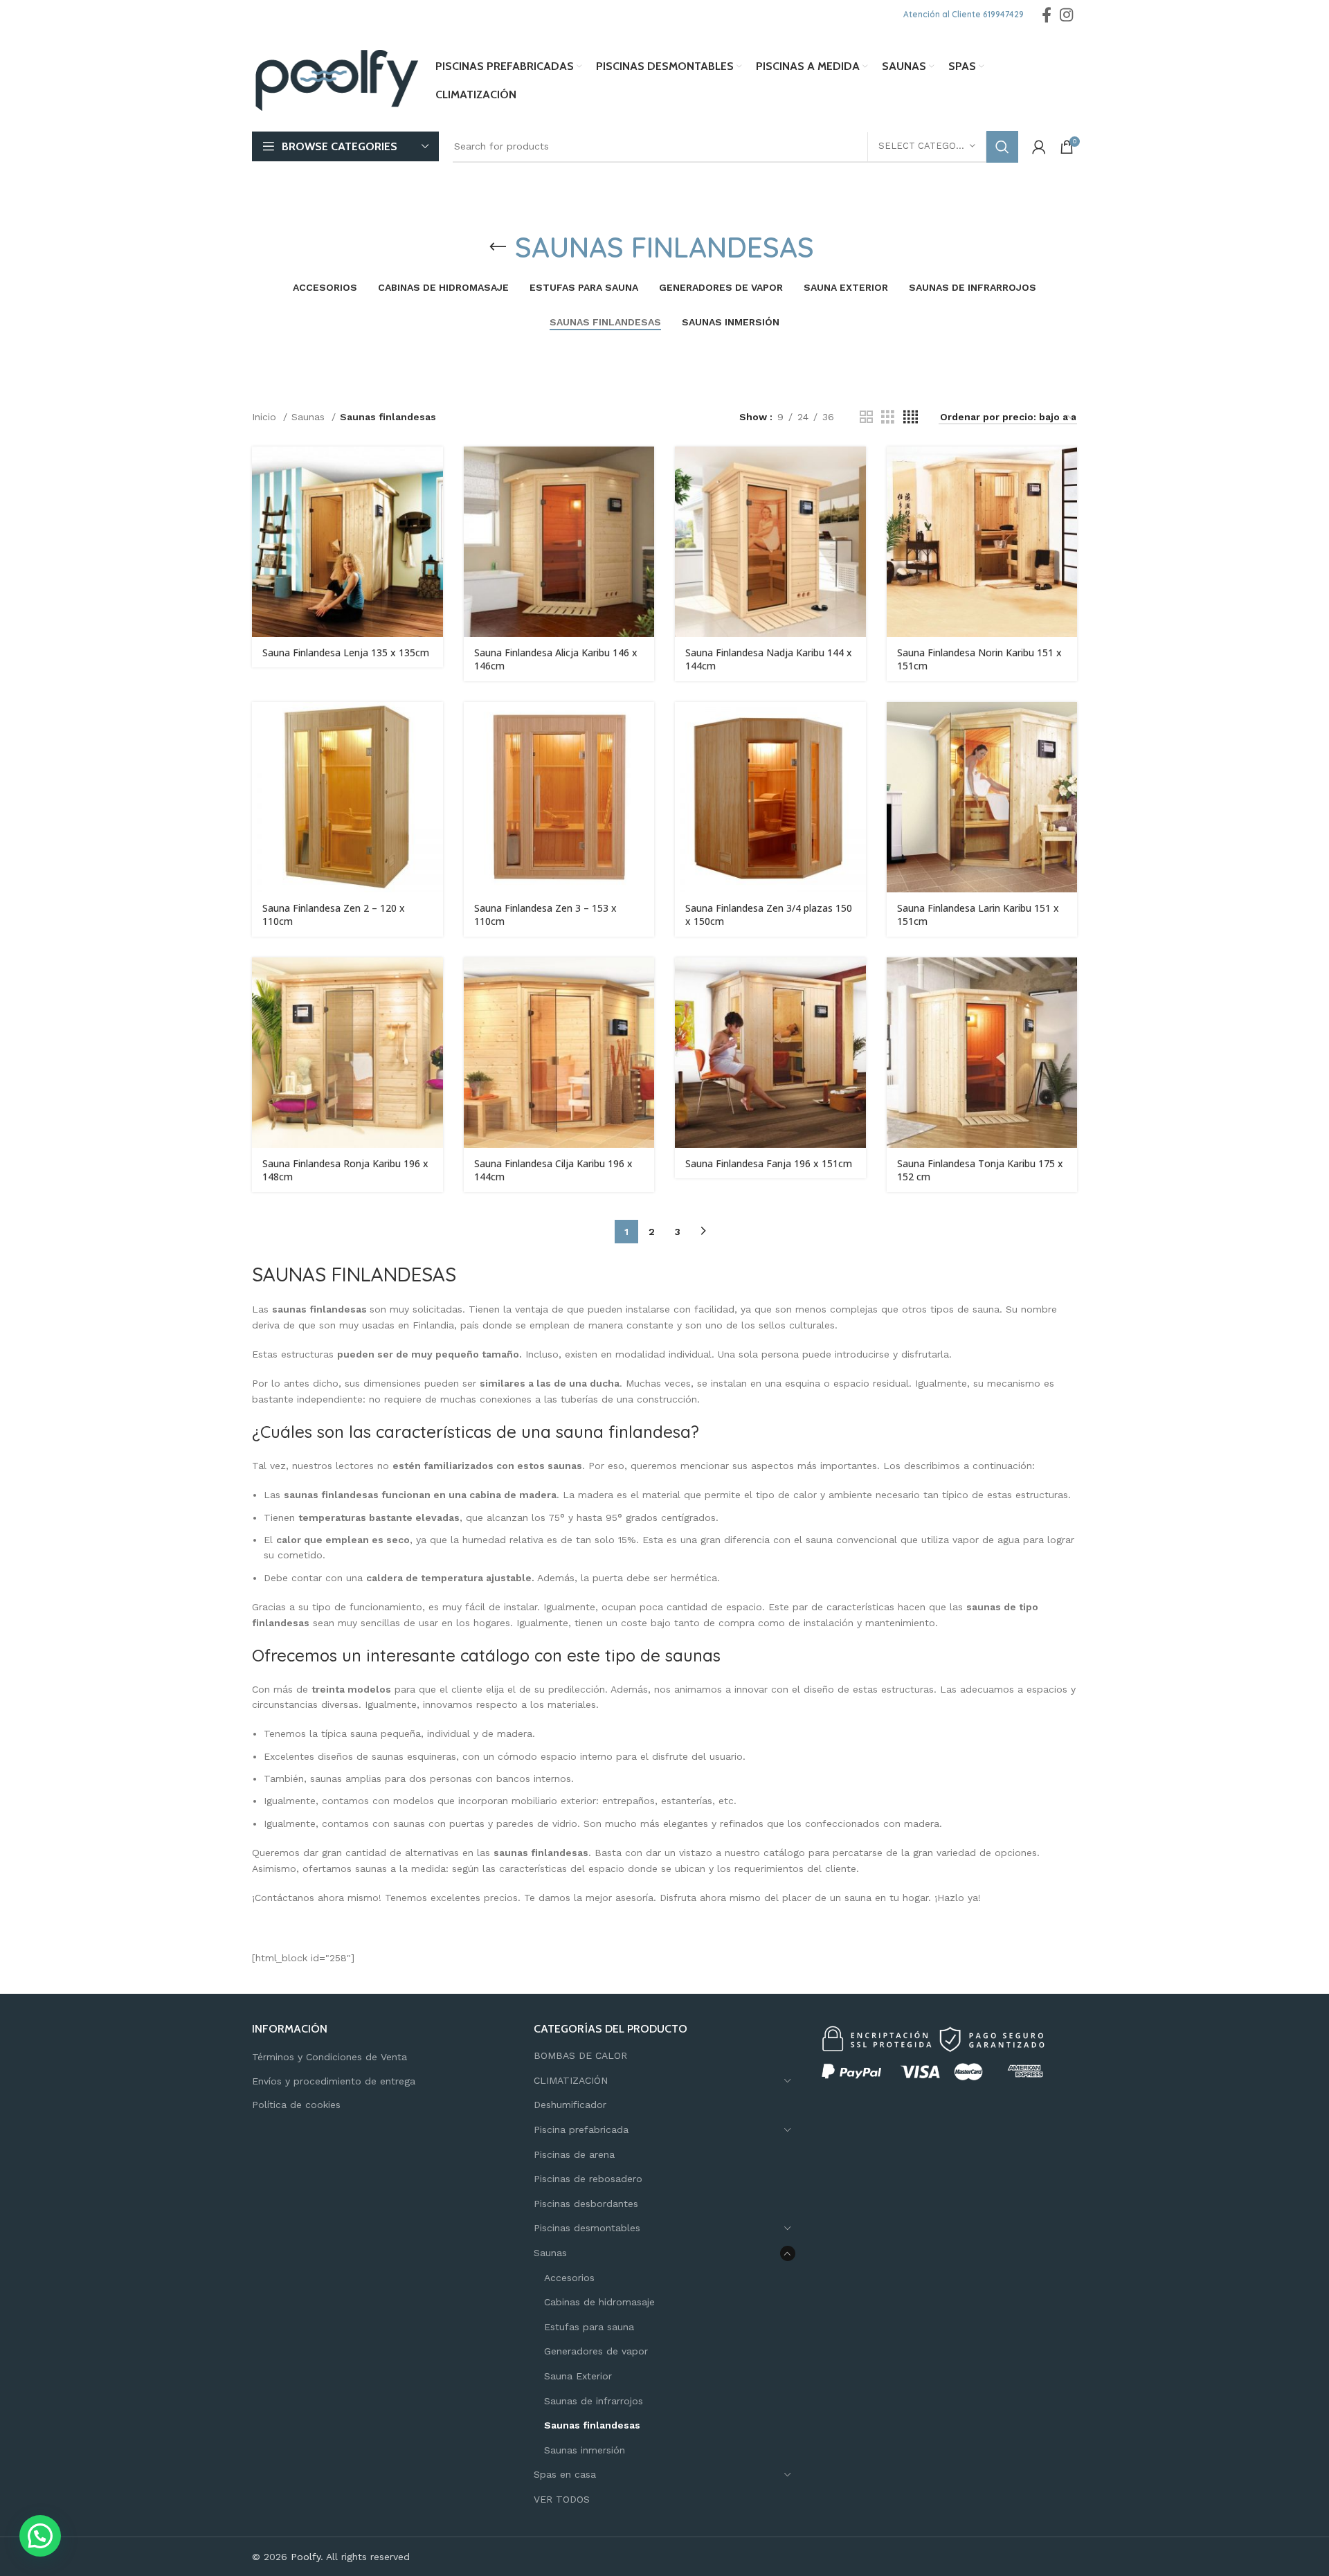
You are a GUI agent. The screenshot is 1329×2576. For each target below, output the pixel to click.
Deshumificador (570, 2105)
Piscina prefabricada (581, 2129)
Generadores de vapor (596, 2351)
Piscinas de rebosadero (588, 2179)
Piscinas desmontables (587, 2228)
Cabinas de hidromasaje (599, 2302)
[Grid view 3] (888, 417)
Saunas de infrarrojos (594, 2401)
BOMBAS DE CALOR (580, 2055)
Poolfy (306, 2557)
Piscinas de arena (574, 2154)
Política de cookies (296, 2105)
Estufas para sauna (589, 2327)
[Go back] (498, 247)
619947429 (1003, 14)
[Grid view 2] (866, 417)
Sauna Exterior (578, 2376)
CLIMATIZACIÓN (571, 2080)
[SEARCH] (1002, 147)
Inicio (266, 417)
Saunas (310, 417)
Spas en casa (565, 2474)
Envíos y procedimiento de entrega (334, 2081)
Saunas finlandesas (592, 2425)
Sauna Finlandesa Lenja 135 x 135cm (346, 652)
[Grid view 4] (911, 417)
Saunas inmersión (585, 2450)
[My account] (1039, 147)
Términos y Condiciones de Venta (329, 2057)
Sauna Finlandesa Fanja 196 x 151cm (769, 1163)
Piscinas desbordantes (586, 2204)
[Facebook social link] (1047, 15)
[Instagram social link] (1066, 15)
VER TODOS (562, 2499)
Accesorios (569, 2278)
